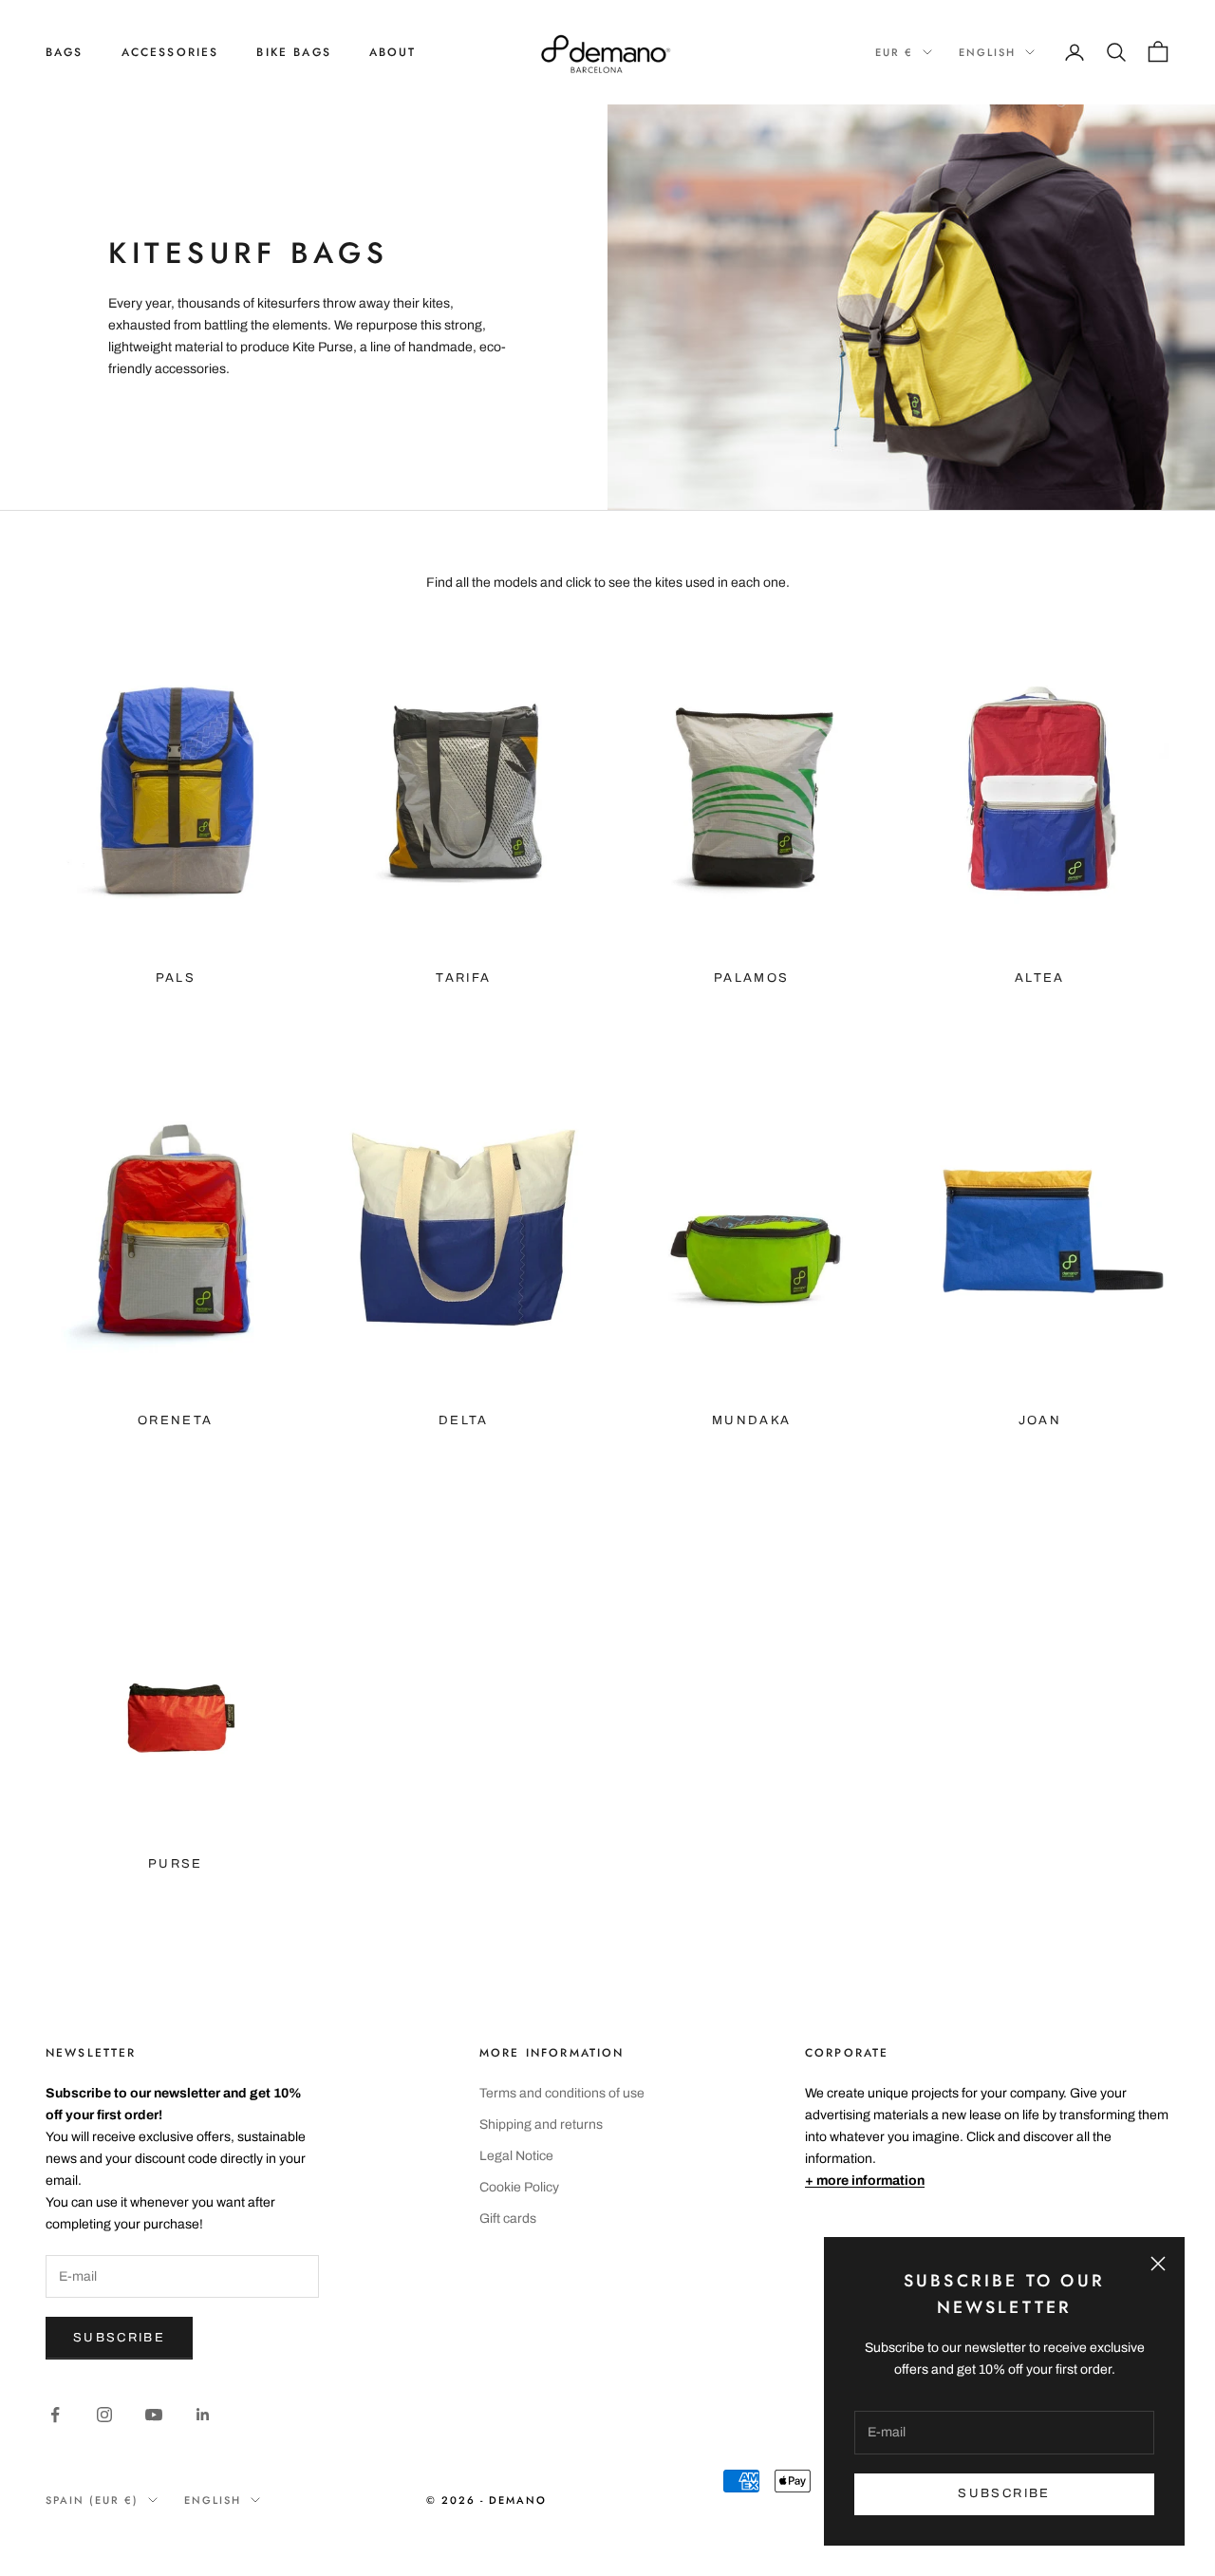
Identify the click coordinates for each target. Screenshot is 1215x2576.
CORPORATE (847, 2053)
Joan (1040, 1420)
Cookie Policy (519, 2187)
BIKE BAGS (293, 52)
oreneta (175, 1420)
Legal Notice (516, 2156)
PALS (176, 978)
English (987, 52)
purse (176, 1864)
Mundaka (751, 1420)
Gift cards (508, 2219)
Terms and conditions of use (562, 2093)
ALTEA (1040, 978)
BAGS (65, 52)
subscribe (1004, 2493)
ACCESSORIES (170, 52)
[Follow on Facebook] (55, 2415)
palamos (751, 978)
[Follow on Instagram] (104, 2415)
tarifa (463, 978)
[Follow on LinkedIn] (203, 2415)
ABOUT (393, 52)
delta (464, 1420)
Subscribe (119, 2338)
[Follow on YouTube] (154, 2415)
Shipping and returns (541, 2125)
